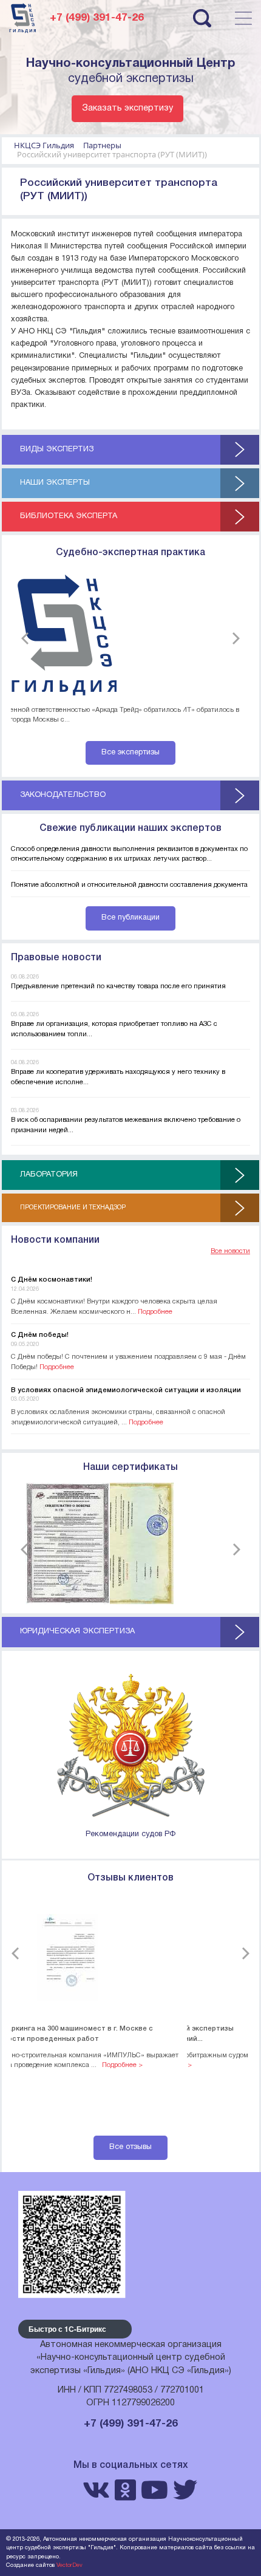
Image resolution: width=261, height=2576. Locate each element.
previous (27, 638)
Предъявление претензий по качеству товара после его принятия (118, 986)
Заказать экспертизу (127, 108)
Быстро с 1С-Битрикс (67, 2329)
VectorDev (69, 2565)
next (234, 638)
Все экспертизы (130, 753)
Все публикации (130, 918)
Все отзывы (130, 2147)
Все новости (230, 1251)
